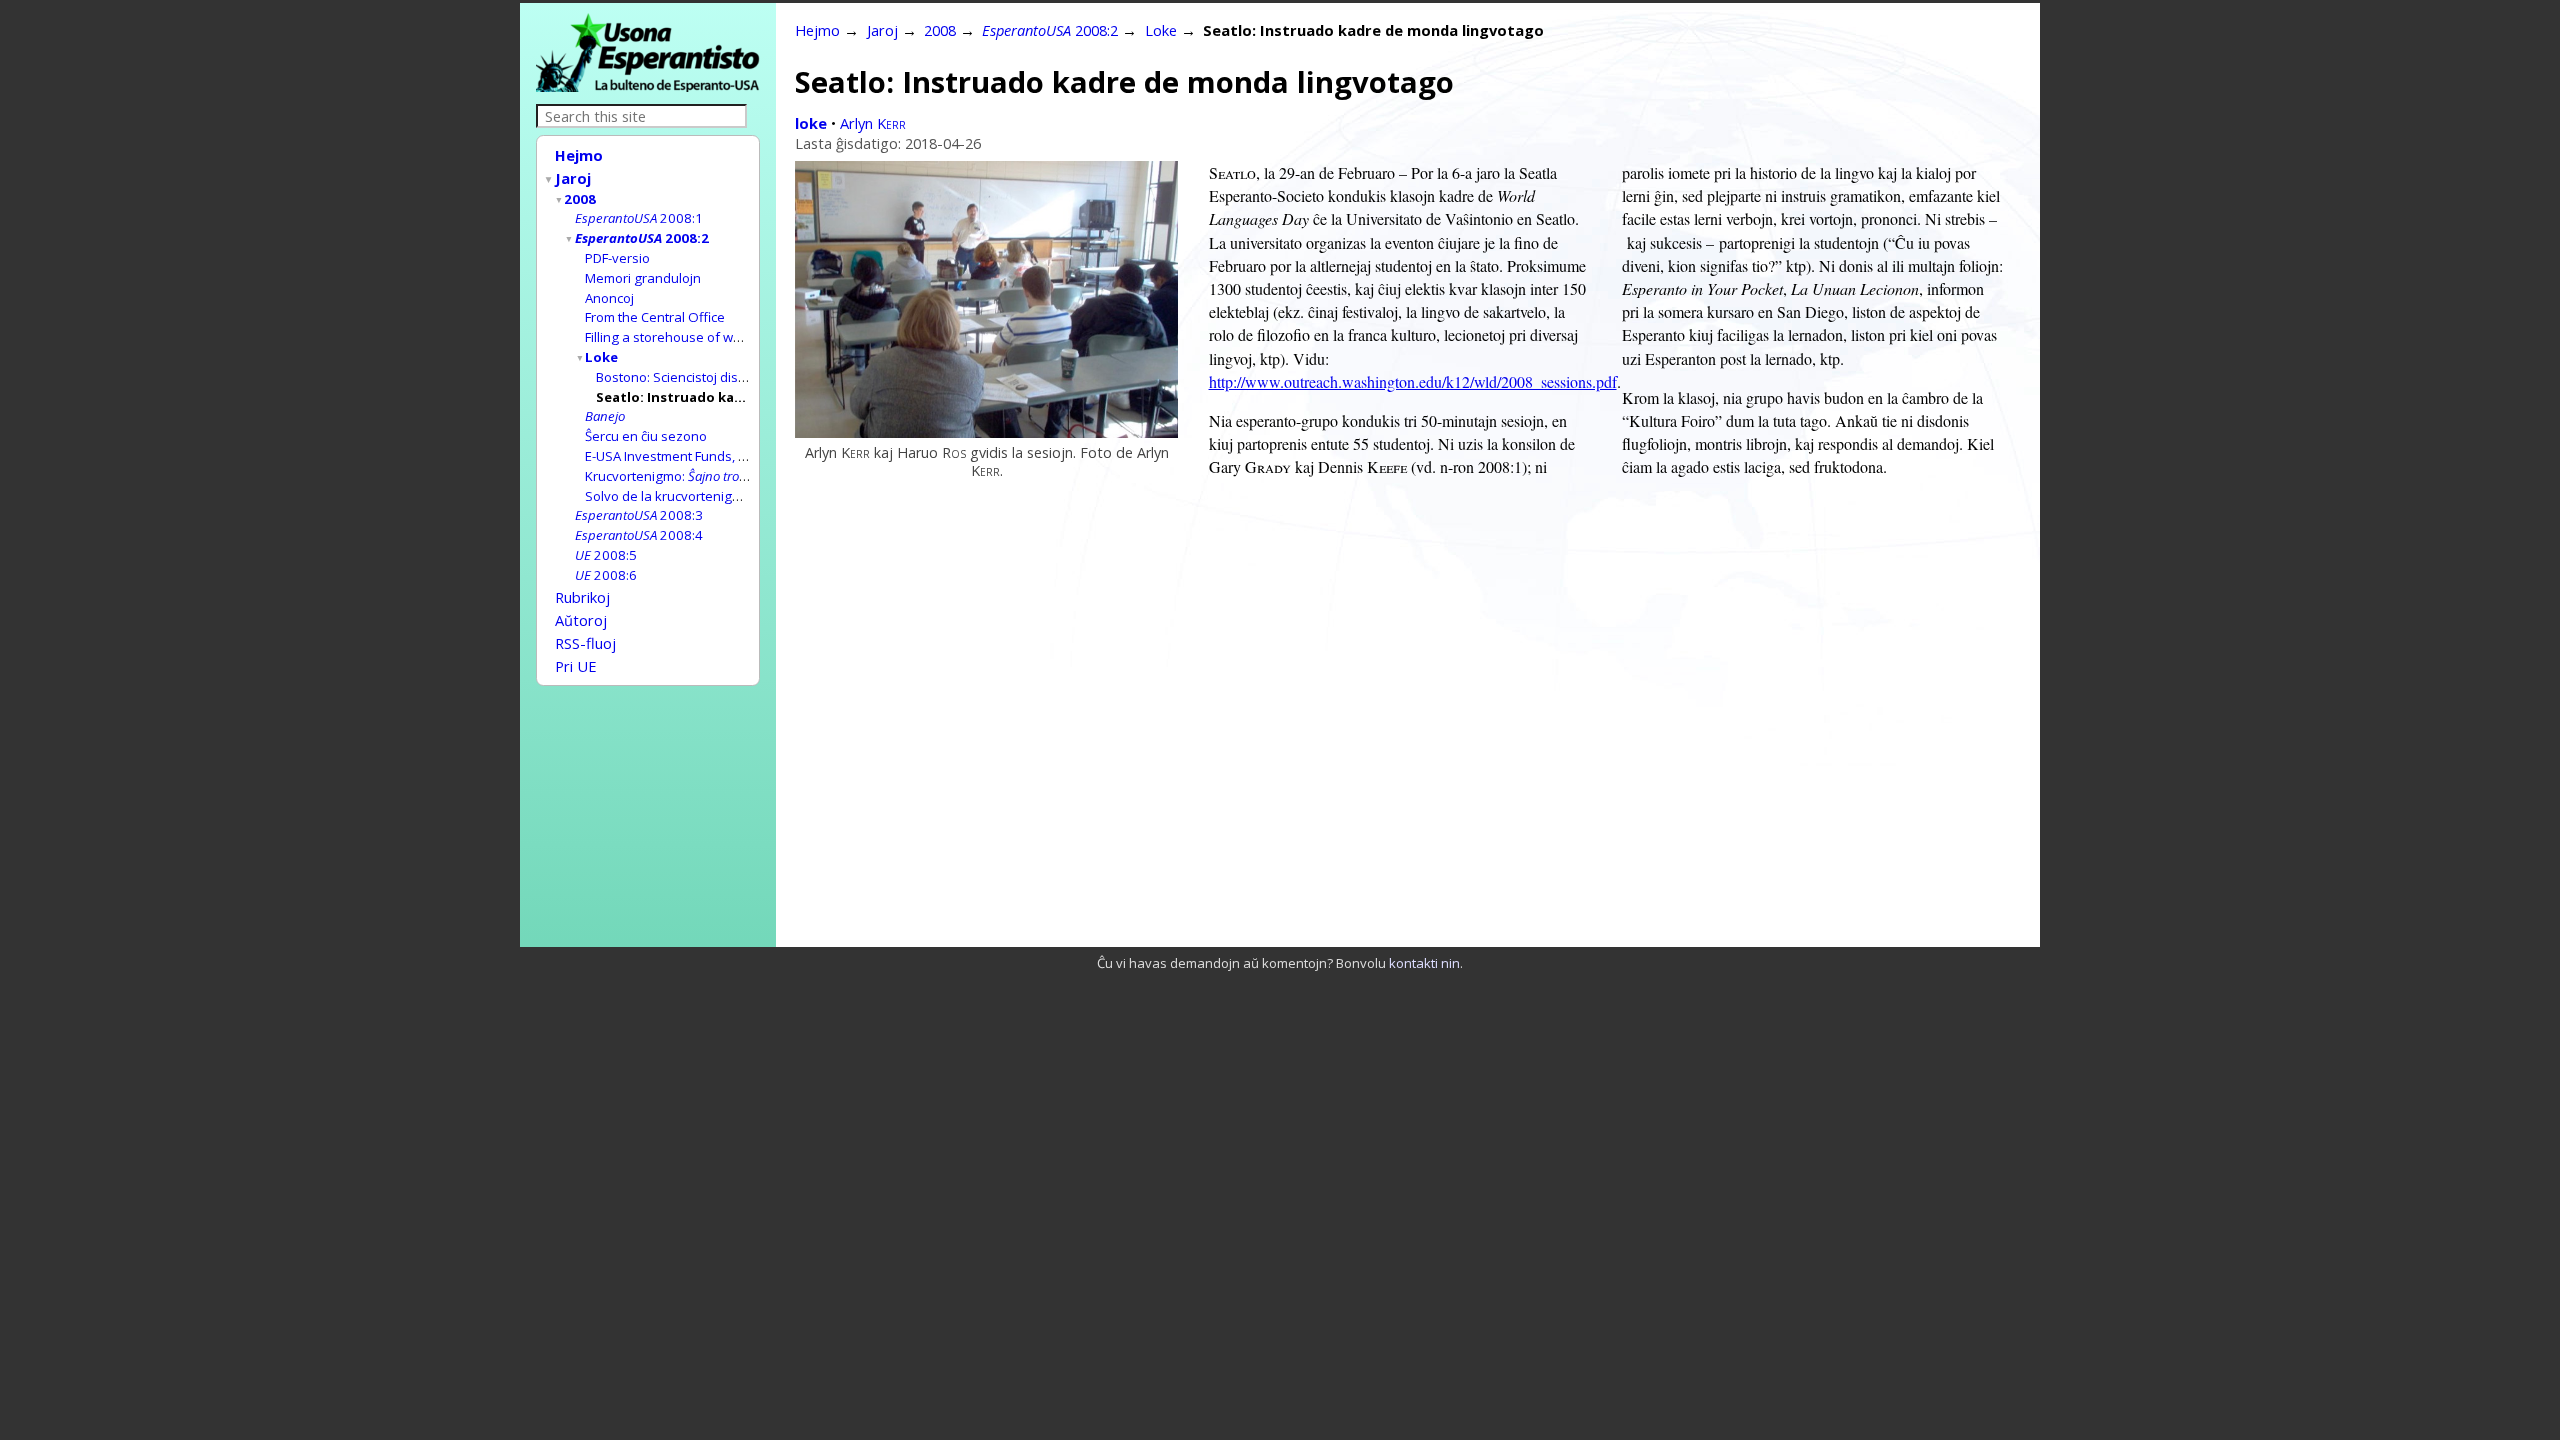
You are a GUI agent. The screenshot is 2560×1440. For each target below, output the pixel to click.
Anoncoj (609, 298)
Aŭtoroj (581, 620)
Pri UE (576, 666)
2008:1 (639, 218)
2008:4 (639, 535)
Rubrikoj (582, 597)
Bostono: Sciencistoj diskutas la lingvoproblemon (744, 377)
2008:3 (639, 515)
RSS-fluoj (585, 643)
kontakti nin (1424, 963)
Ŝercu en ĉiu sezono (646, 436)
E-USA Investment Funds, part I (677, 456)
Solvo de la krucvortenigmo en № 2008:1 (708, 496)
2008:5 (606, 555)
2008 (580, 199)
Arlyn (873, 123)
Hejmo (579, 155)
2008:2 (642, 238)
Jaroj (573, 178)
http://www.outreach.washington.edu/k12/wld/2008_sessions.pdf (1413, 381)
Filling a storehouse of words (673, 337)
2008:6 (606, 575)
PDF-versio (617, 258)
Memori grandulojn (643, 278)
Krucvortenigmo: (678, 476)
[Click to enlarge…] (986, 431)
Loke (601, 357)
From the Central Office (655, 317)
